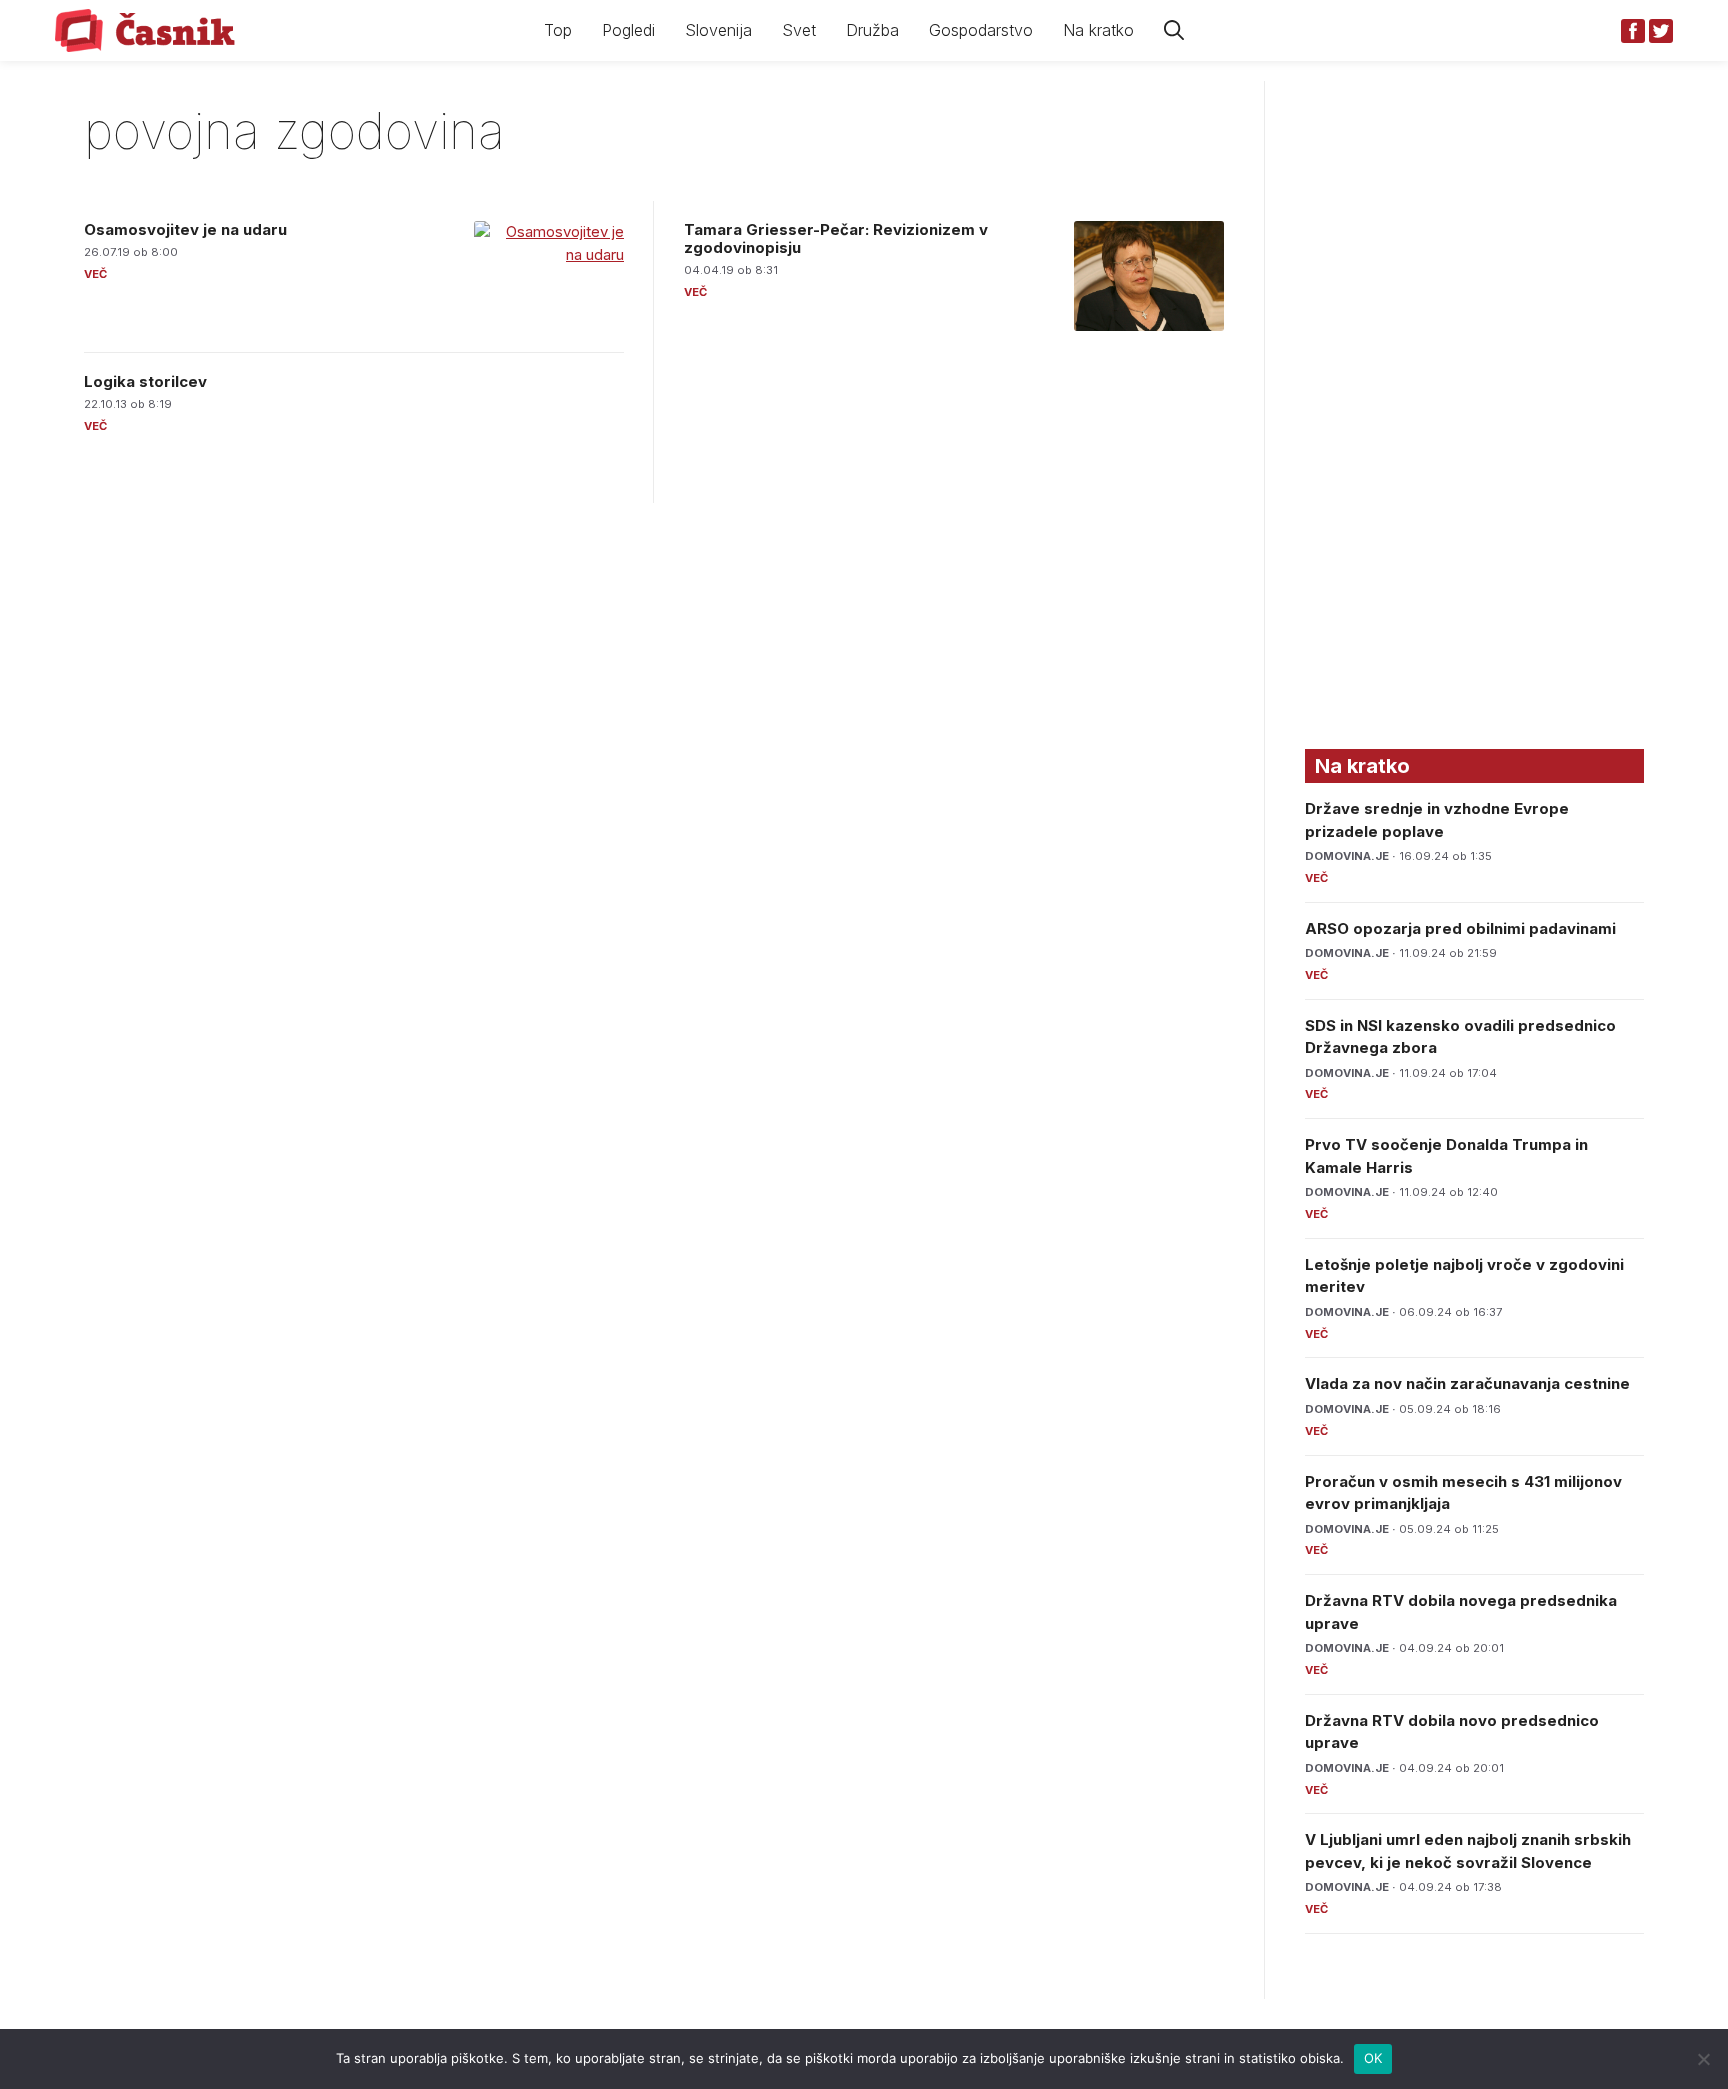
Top (558, 30)
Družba (872, 30)
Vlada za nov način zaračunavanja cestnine (1467, 1383)
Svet (799, 30)
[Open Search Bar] (1174, 30)
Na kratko (1098, 30)
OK (1373, 2058)
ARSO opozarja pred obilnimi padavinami (1460, 928)
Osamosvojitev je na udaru (185, 229)
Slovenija (718, 30)
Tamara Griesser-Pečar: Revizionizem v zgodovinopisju (836, 238)
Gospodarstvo (981, 30)
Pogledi (628, 30)
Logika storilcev (145, 381)
